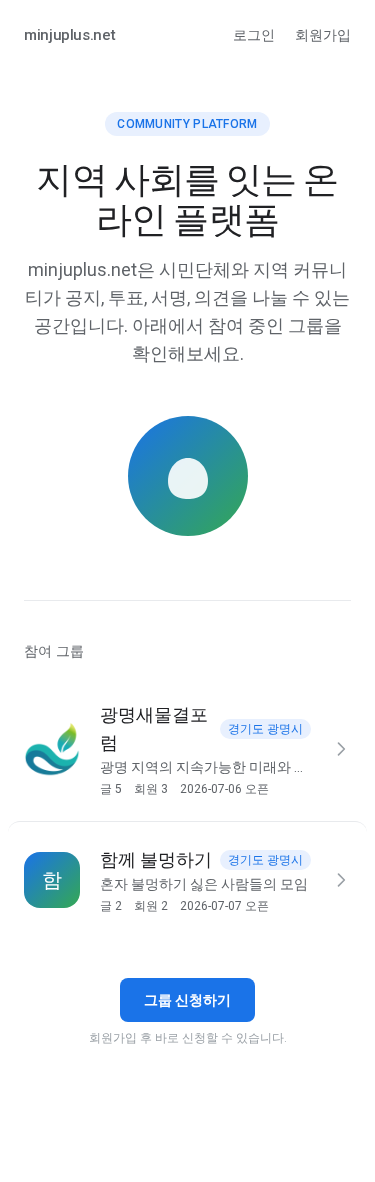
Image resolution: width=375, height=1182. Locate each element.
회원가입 (323, 35)
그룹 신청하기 (187, 1000)
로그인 (254, 35)
